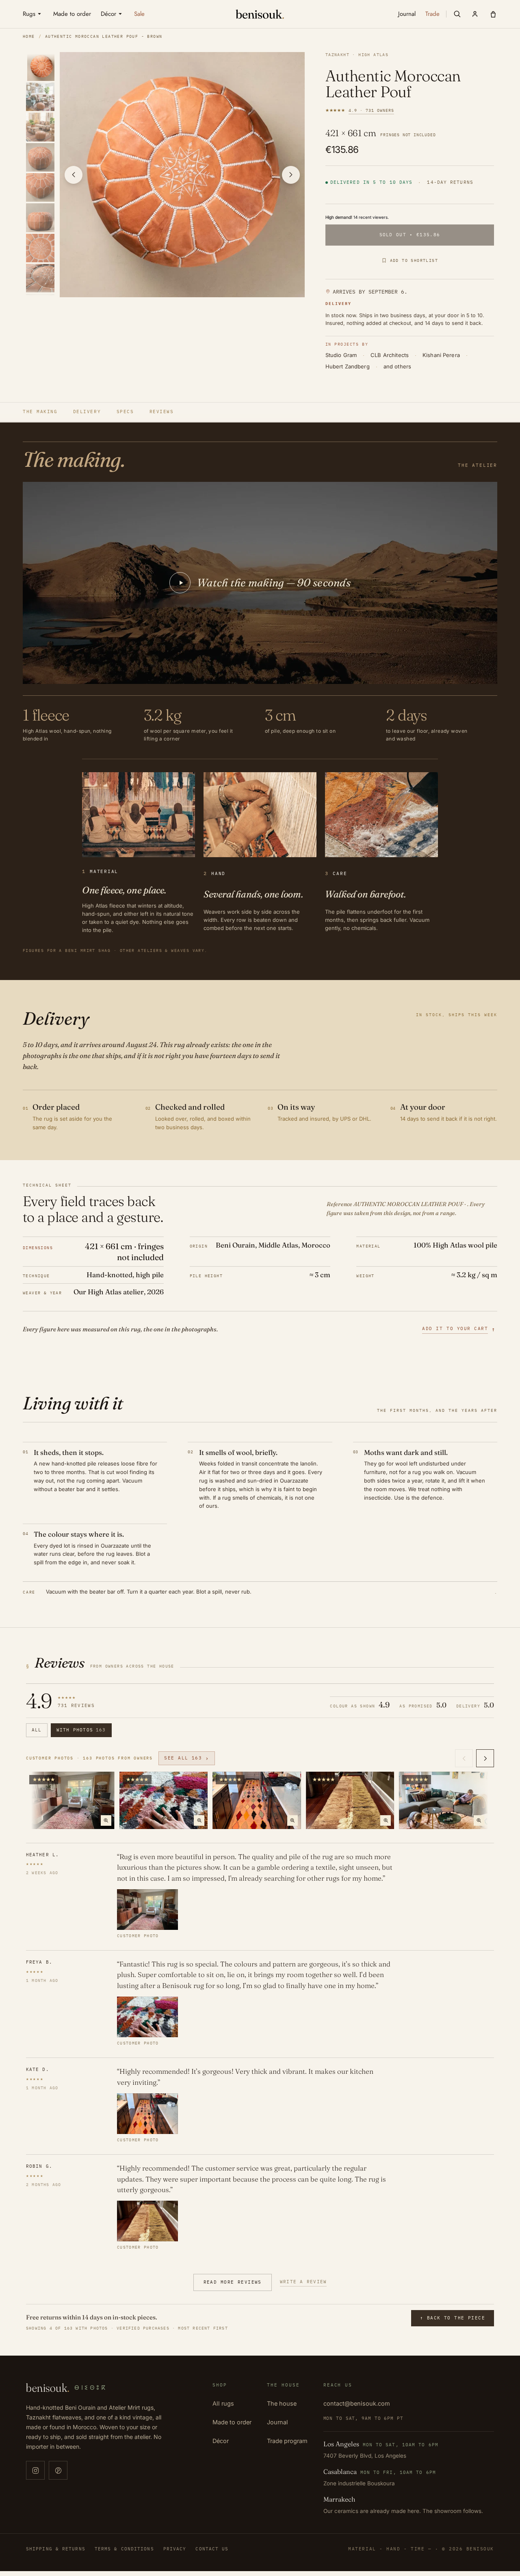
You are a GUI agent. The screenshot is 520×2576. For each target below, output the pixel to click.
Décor (221, 2441)
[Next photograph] (291, 175)
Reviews (162, 412)
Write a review (303, 2282)
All (37, 1730)
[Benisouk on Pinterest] (58, 2470)
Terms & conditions (124, 2549)
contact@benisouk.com (357, 2403)
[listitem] (41, 66)
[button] (457, 14)
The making (40, 412)
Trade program (287, 2441)
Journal (277, 2422)
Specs (125, 412)
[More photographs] (485, 1758)
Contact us (212, 2549)
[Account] (475, 14)
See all (187, 1758)
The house (282, 2403)
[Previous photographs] (464, 1758)
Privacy (175, 2549)
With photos (81, 1730)
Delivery (87, 412)
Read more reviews (233, 2282)
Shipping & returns (56, 2549)
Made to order (232, 2422)
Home (29, 36)
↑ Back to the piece (453, 2318)
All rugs (223, 2403)
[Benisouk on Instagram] (35, 2470)
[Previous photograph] (74, 175)
